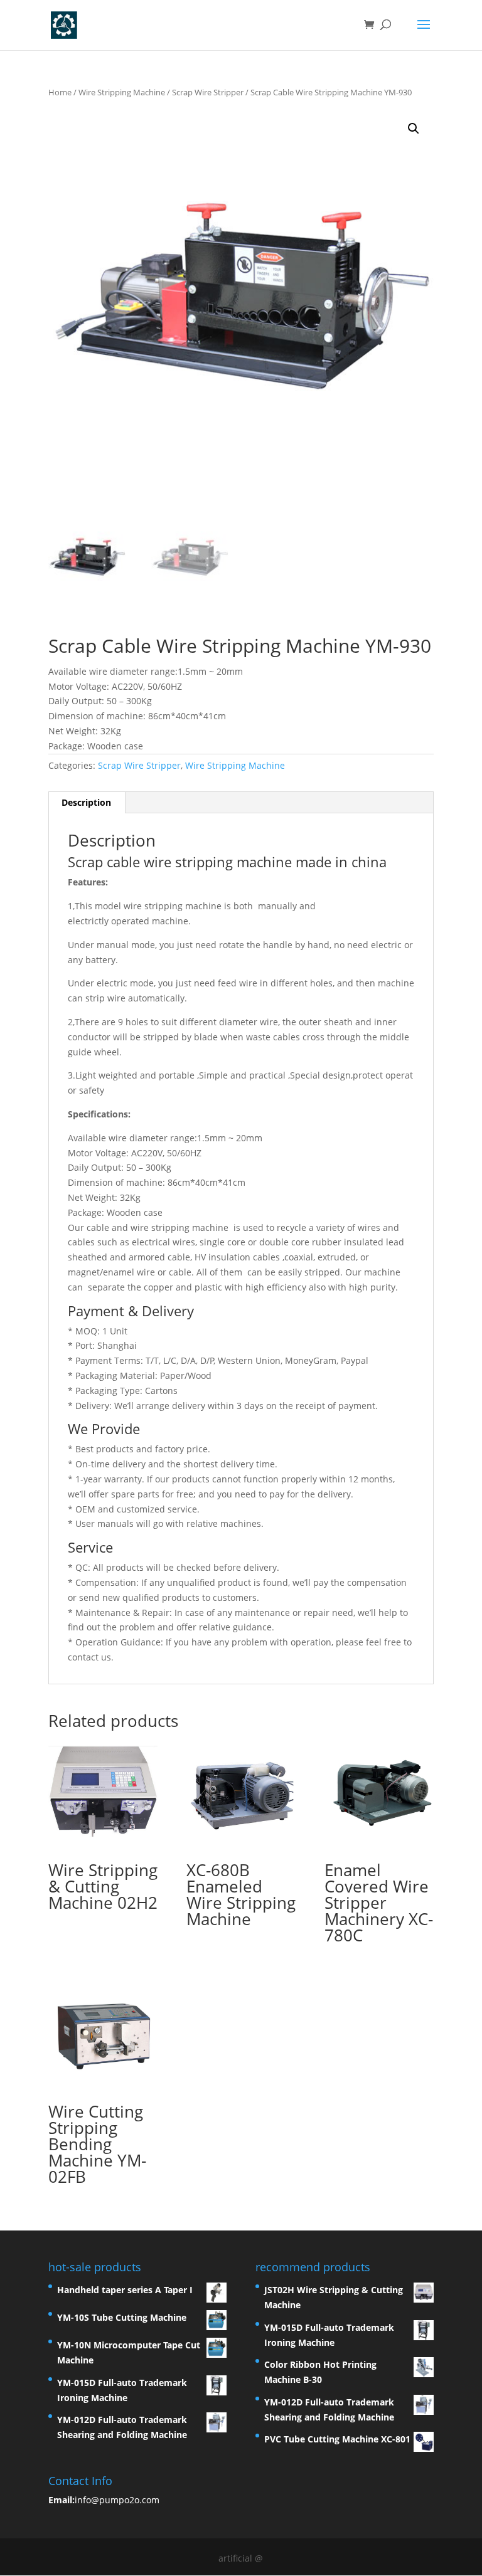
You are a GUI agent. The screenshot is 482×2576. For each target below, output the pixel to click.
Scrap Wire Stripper (208, 92)
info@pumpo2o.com (117, 2500)
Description (86, 802)
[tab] (87, 803)
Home (60, 92)
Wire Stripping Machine (122, 92)
